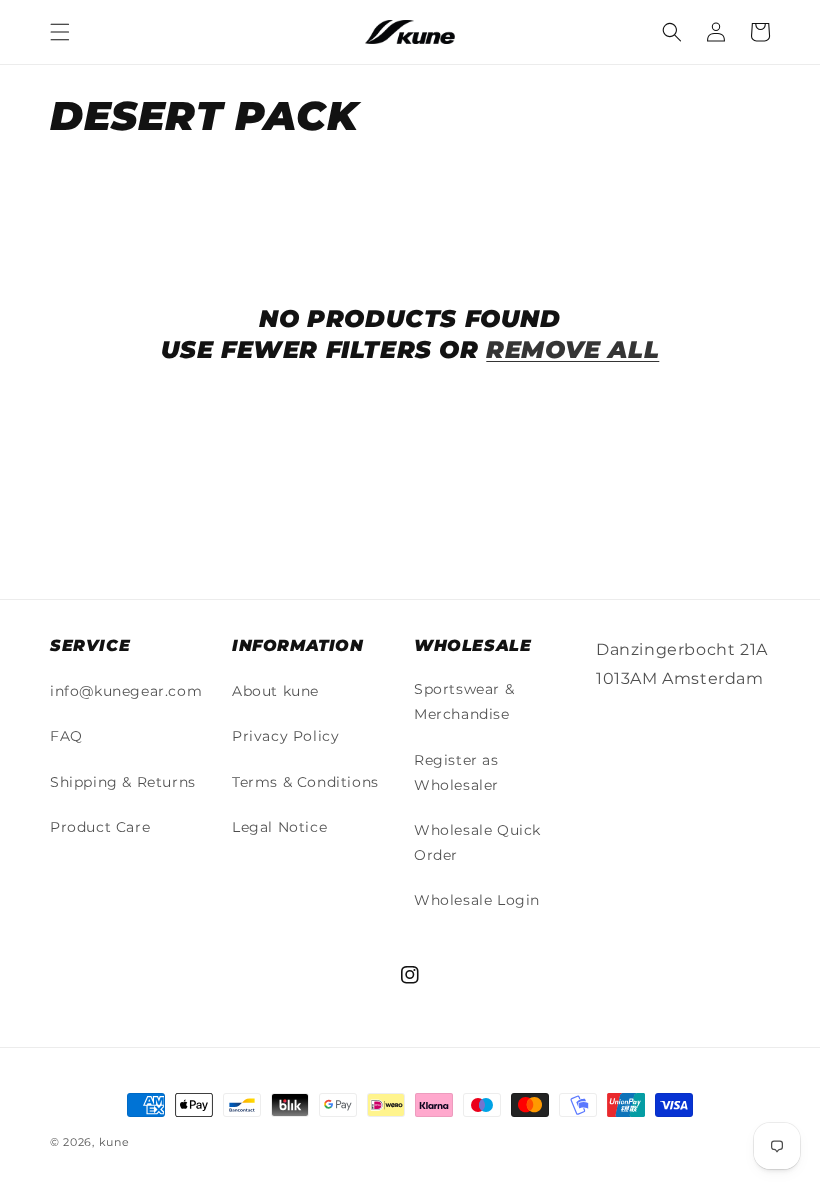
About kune (275, 691)
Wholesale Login (477, 900)
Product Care (100, 827)
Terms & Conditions (305, 782)
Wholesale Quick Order (477, 842)
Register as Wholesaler (456, 772)
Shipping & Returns (123, 782)
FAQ (66, 736)
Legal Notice (279, 827)
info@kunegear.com (126, 691)
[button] (60, 32)
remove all (572, 349)
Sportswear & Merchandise (464, 701)
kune (114, 1142)
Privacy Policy (285, 736)
